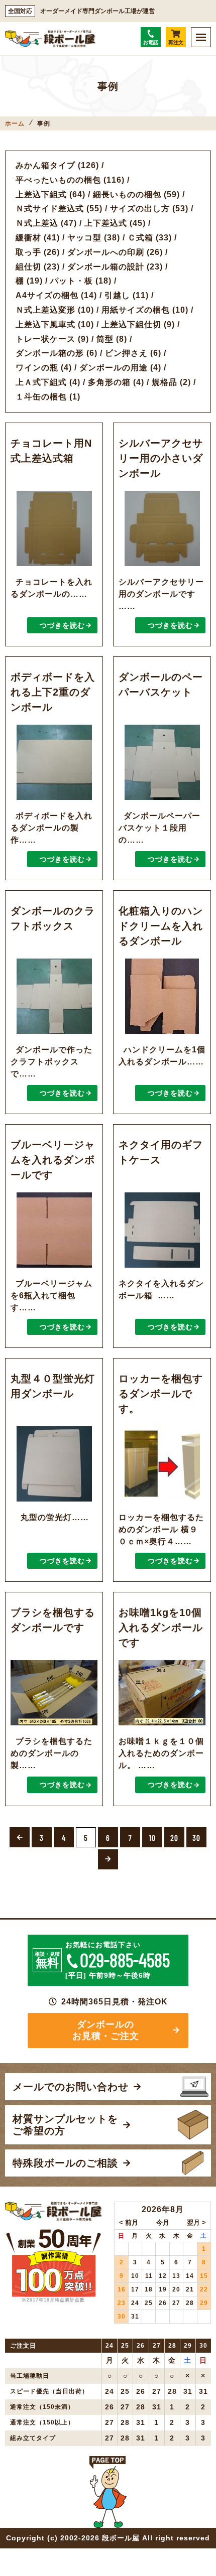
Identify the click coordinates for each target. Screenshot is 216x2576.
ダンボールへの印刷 (106, 252)
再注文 (176, 42)
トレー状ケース (45, 339)
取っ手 (28, 252)
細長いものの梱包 (127, 194)
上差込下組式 (41, 194)
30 (196, 1838)
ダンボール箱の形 (50, 353)
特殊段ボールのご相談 (51, 1904)
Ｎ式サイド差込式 (50, 209)
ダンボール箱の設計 (106, 267)
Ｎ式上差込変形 (45, 310)
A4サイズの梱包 (47, 295)
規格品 (165, 382)
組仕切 (28, 267)
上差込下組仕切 (131, 324)
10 (152, 1838)
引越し (117, 295)
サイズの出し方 (140, 209)
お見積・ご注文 (159, 1904)
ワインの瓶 (37, 368)
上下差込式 (106, 223)
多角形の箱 (109, 382)
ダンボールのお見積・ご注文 (106, 2030)
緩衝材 (28, 238)
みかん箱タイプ (45, 165)
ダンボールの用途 (114, 368)
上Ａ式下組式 (41, 382)
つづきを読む (62, 625)
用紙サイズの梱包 (136, 310)
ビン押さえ (126, 353)
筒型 (105, 339)
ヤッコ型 (84, 238)
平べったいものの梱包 (58, 180)
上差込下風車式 (45, 324)
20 (174, 1838)
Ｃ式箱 (140, 238)
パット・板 (72, 281)
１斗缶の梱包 (41, 397)
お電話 (151, 42)
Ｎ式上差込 (37, 223)
